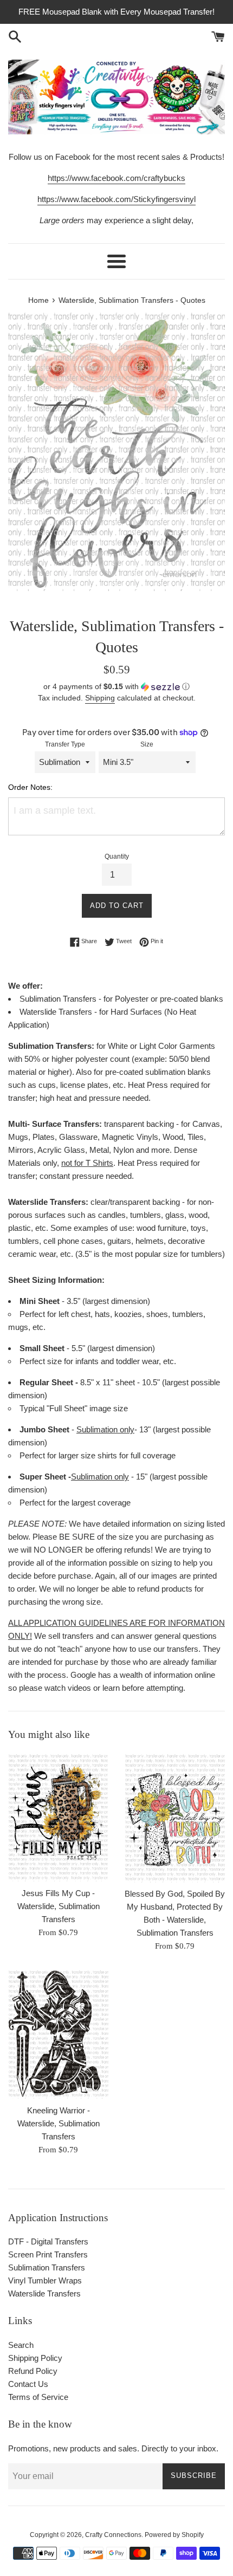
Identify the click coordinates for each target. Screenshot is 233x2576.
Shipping (100, 698)
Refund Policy (33, 2371)
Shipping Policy (35, 2358)
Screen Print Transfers (48, 2254)
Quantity (117, 856)
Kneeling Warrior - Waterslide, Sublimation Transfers (59, 2123)
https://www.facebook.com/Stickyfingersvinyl (116, 199)
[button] (116, 687)
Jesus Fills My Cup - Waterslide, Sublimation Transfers (59, 1906)
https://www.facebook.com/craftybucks (116, 178)
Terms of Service (38, 2397)
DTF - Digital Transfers (48, 2241)
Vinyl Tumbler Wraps (45, 2280)
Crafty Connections (113, 2535)
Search (21, 2345)
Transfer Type (65, 744)
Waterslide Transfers (44, 2293)
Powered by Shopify (174, 2535)
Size (147, 744)
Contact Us (28, 2384)
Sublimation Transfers (47, 2267)
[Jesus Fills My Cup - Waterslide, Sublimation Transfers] (58, 1817)
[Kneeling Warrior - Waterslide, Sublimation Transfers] (58, 2033)
